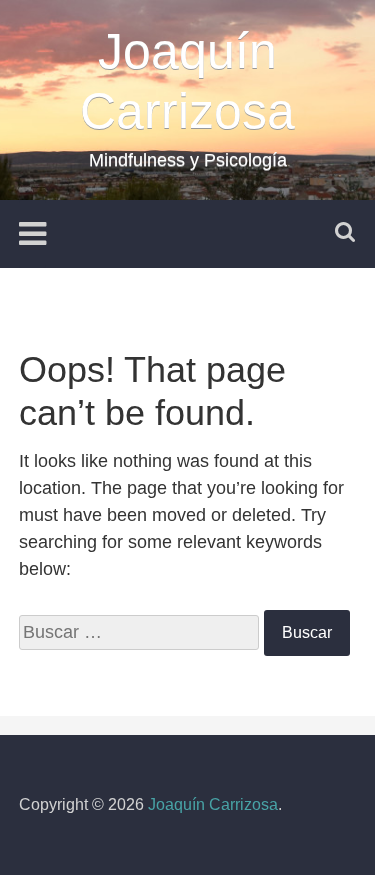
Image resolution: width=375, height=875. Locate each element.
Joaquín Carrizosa (213, 804)
